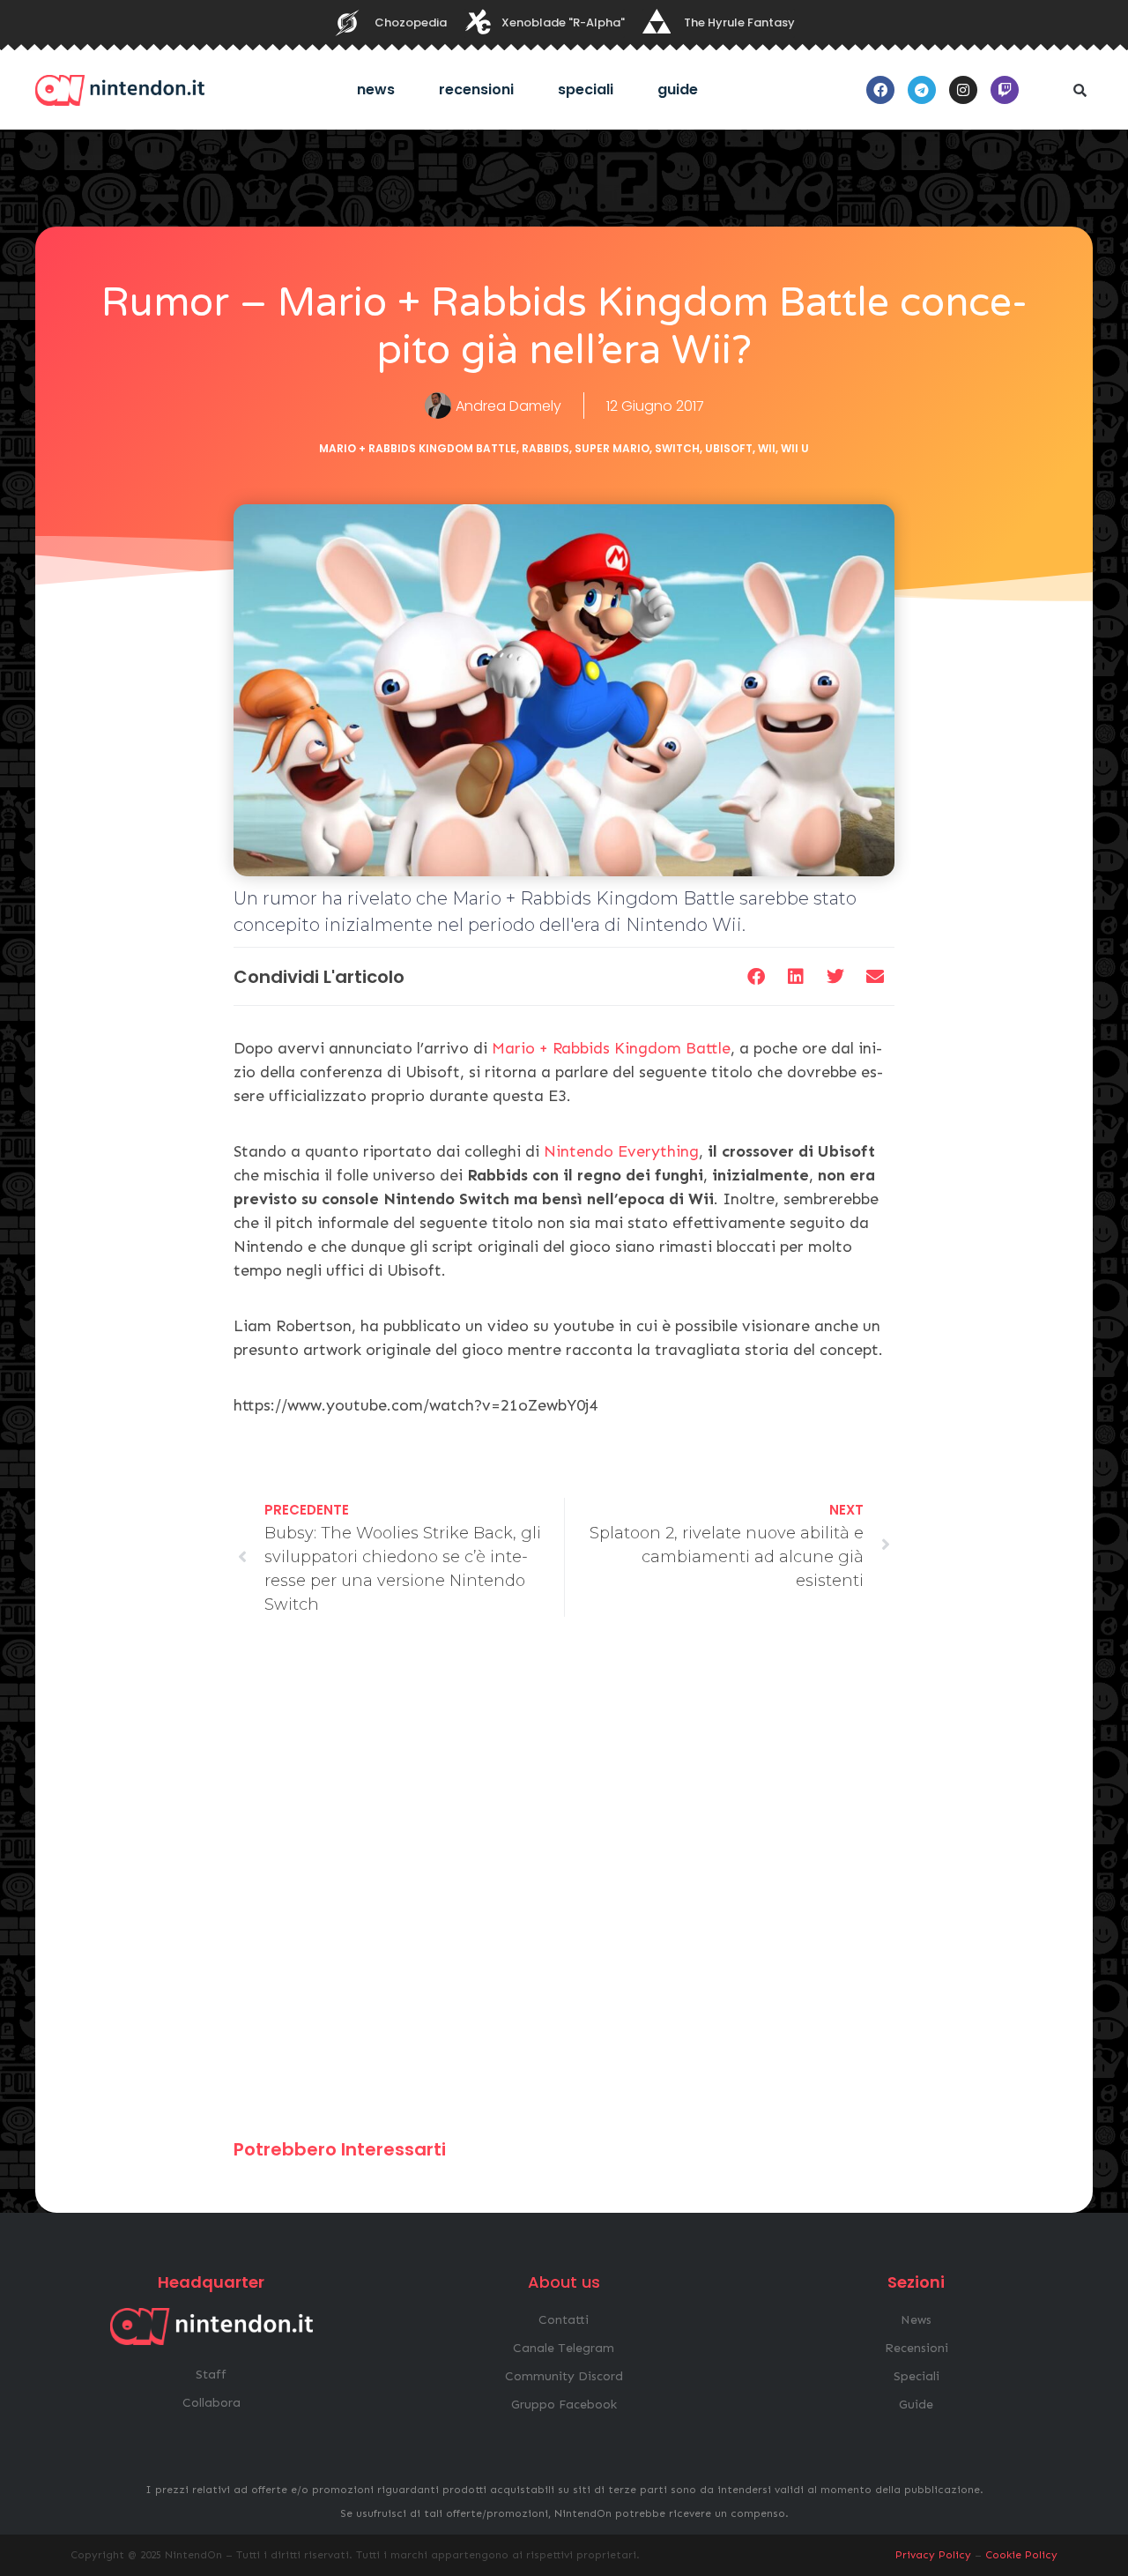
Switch (677, 448)
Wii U (795, 448)
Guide (678, 89)
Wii (767, 448)
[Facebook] (880, 90)
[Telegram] (922, 90)
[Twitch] (1005, 90)
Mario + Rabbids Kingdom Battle (418, 448)
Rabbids (545, 448)
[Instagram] (963, 90)
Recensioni (476, 89)
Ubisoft (729, 448)
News (376, 89)
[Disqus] (564, 1886)
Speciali (586, 89)
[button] (1080, 90)
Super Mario (612, 448)
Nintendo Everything (621, 1151)
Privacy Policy (933, 2555)
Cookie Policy (1021, 2555)
